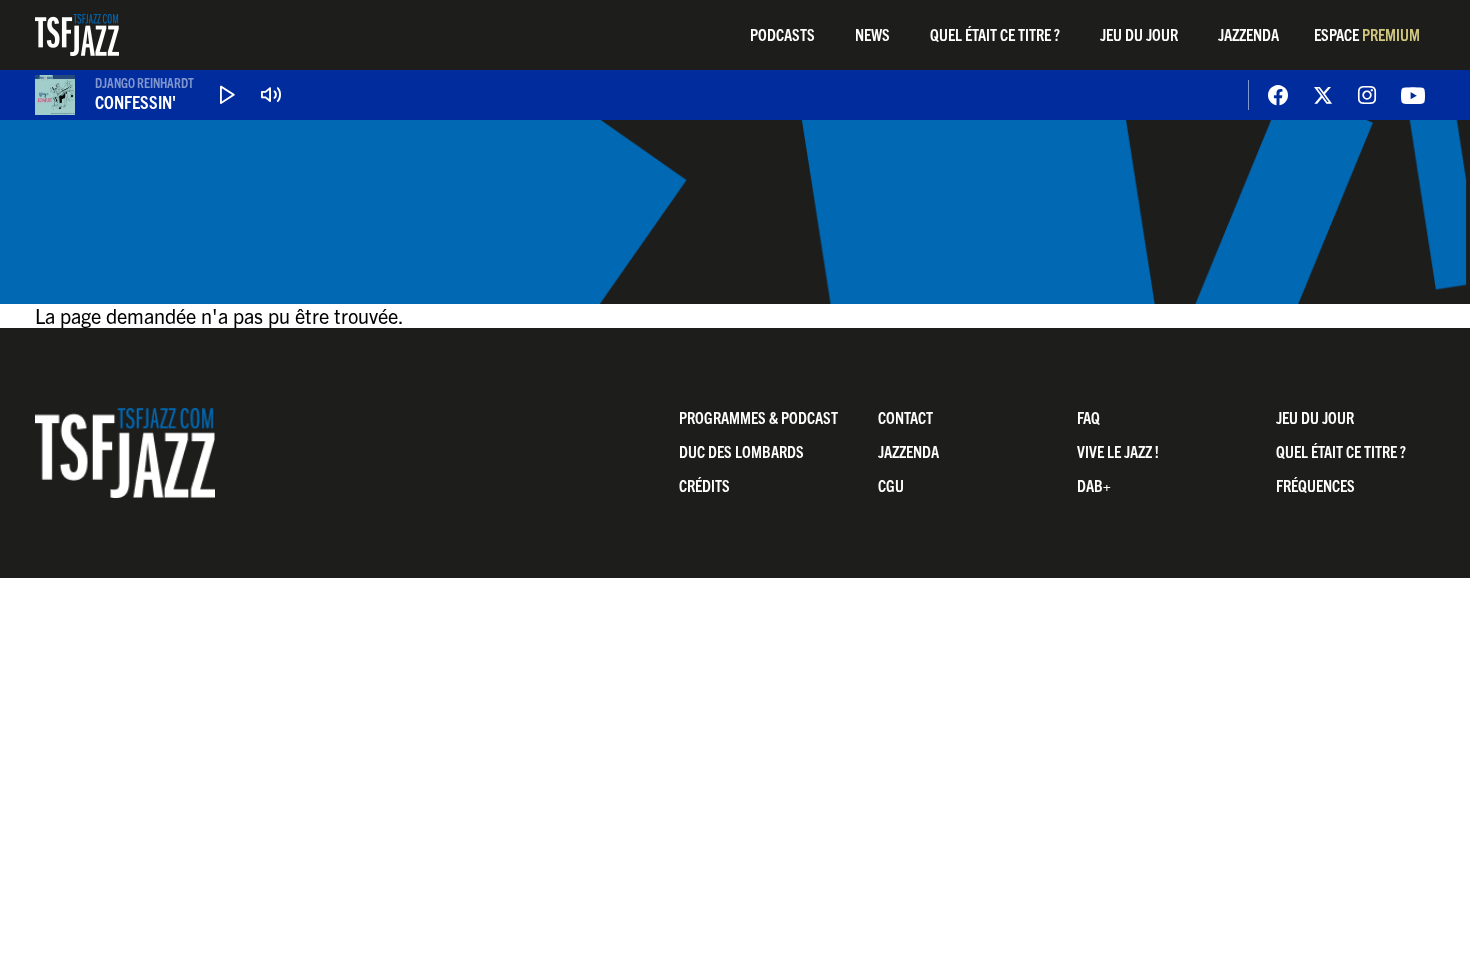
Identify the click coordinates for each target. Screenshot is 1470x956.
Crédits (704, 485)
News (872, 34)
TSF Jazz (77, 35)
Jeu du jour (1139, 34)
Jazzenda (1248, 34)
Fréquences (1315, 485)
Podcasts (782, 34)
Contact (905, 417)
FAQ (1088, 417)
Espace (1367, 34)
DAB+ (1094, 485)
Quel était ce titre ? (995, 34)
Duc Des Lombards (741, 451)
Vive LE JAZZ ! (1118, 451)
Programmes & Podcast (758, 417)
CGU (891, 485)
